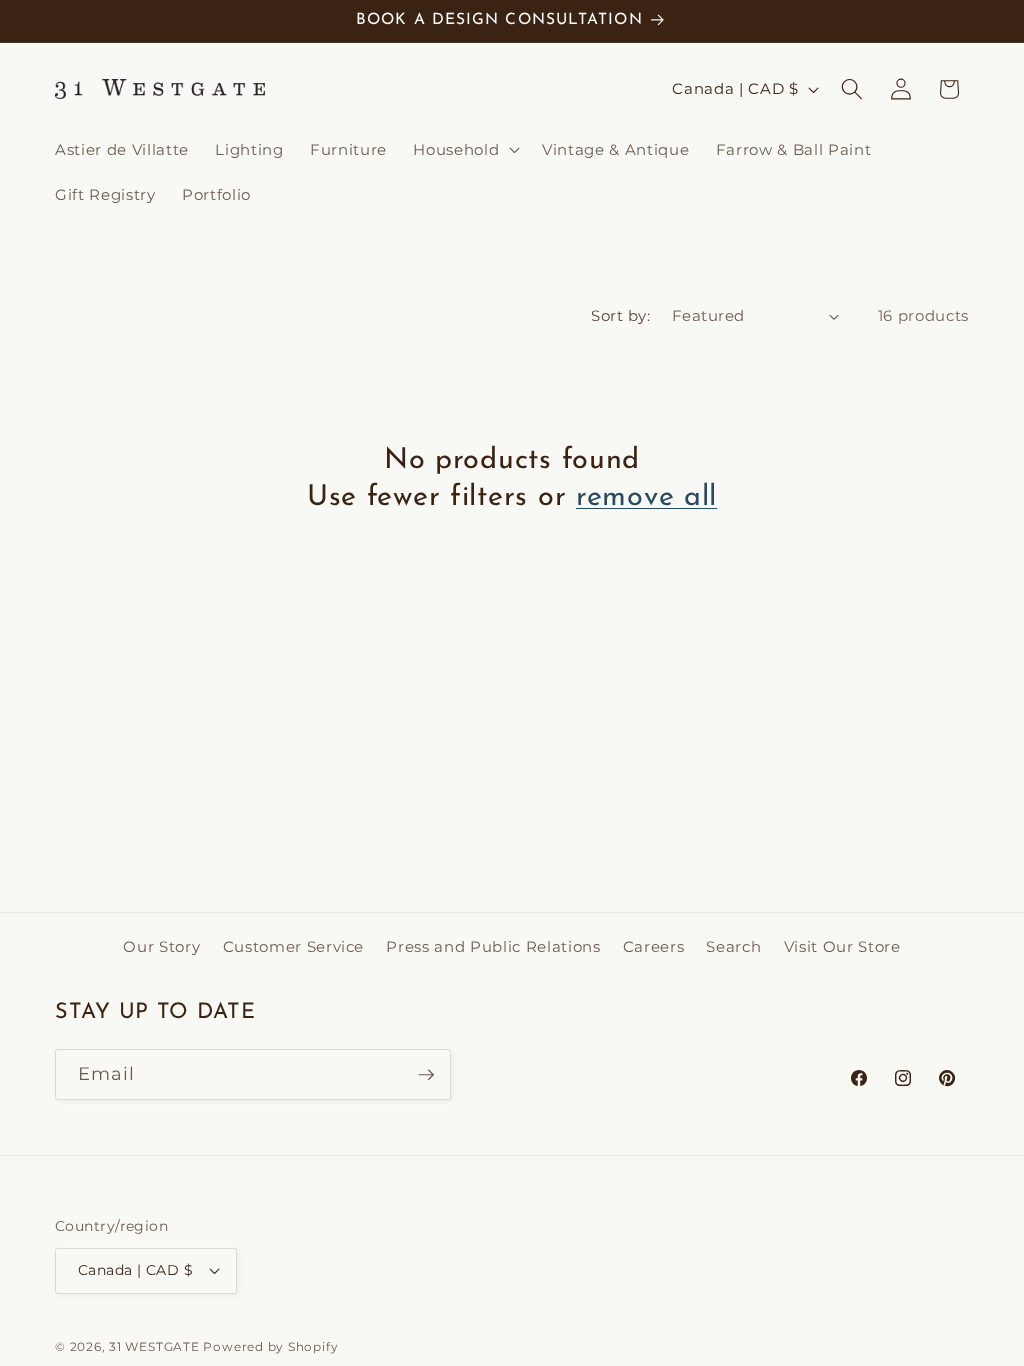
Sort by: (620, 315)
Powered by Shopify (270, 1346)
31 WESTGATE (154, 1346)
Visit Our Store (842, 946)
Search (733, 946)
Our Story (161, 946)
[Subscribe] (426, 1075)
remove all (646, 497)
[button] (464, 149)
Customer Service (294, 946)
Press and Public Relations (493, 946)
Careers (654, 946)
